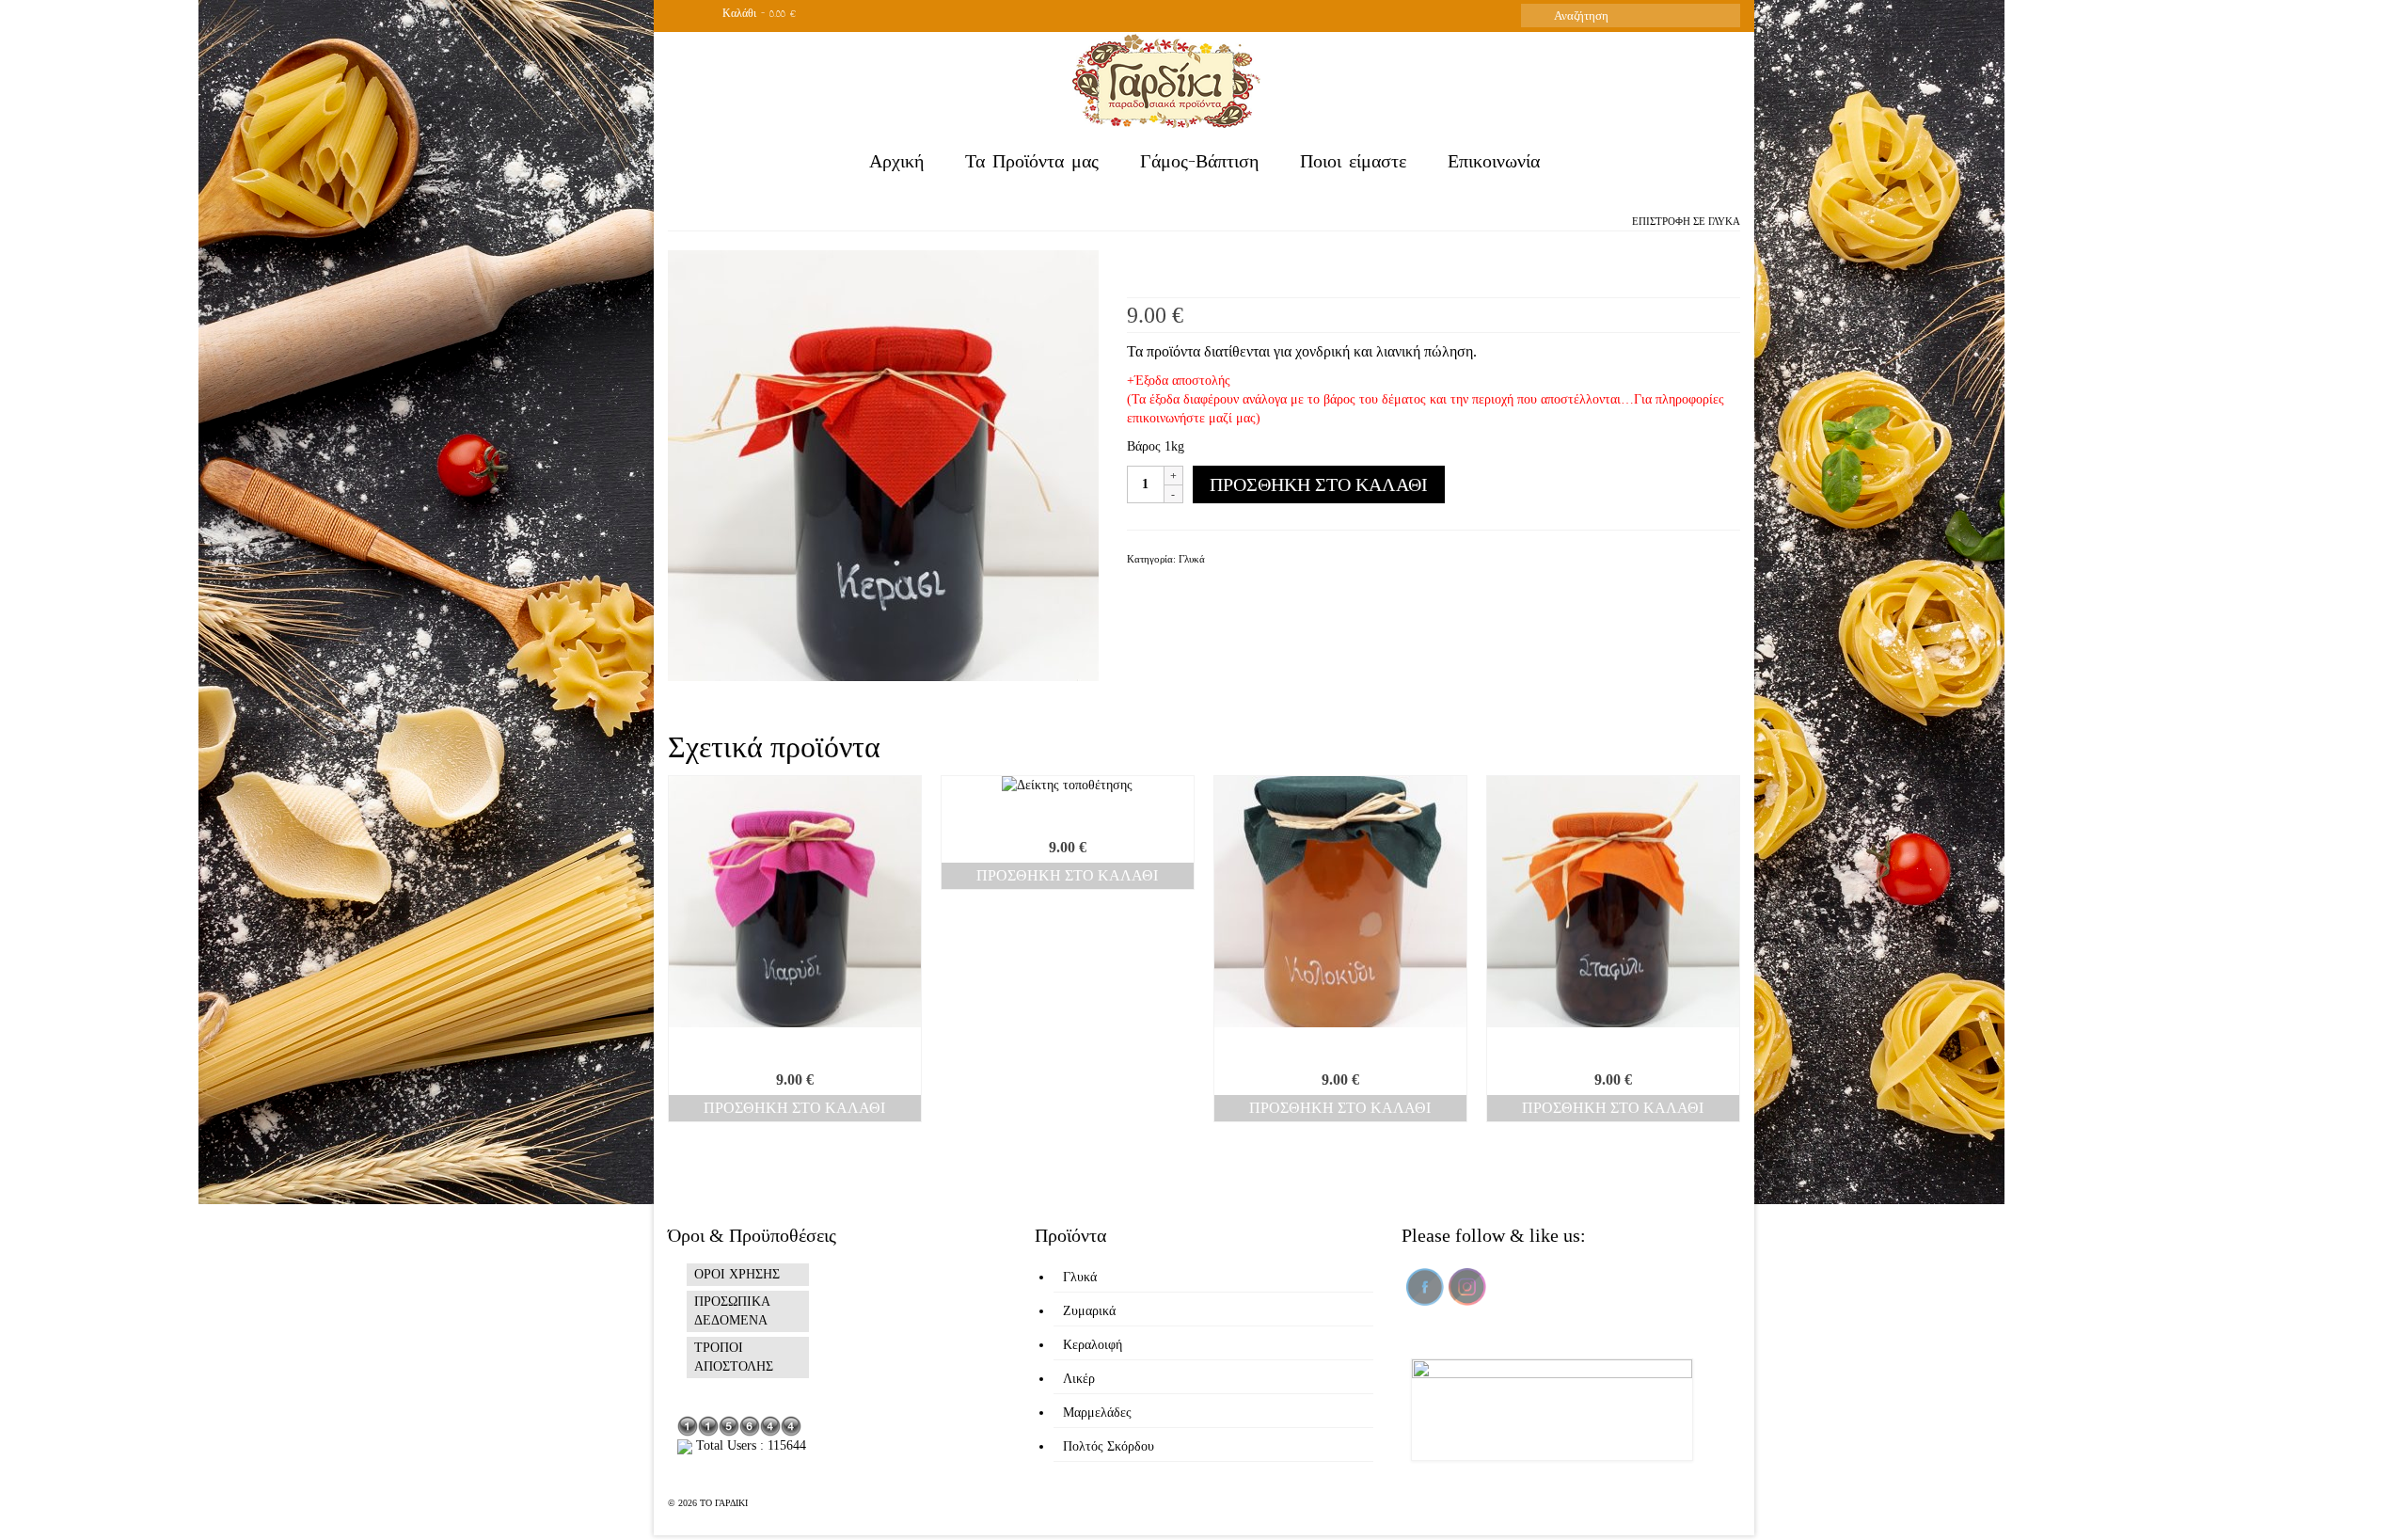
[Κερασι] (883, 464)
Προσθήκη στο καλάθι (1319, 484)
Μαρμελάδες (1097, 1413)
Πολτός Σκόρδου (1109, 1446)
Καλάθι (757, 16)
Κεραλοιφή (1093, 1345)
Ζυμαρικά (1089, 1311)
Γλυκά (1724, 221)
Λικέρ (1079, 1379)
